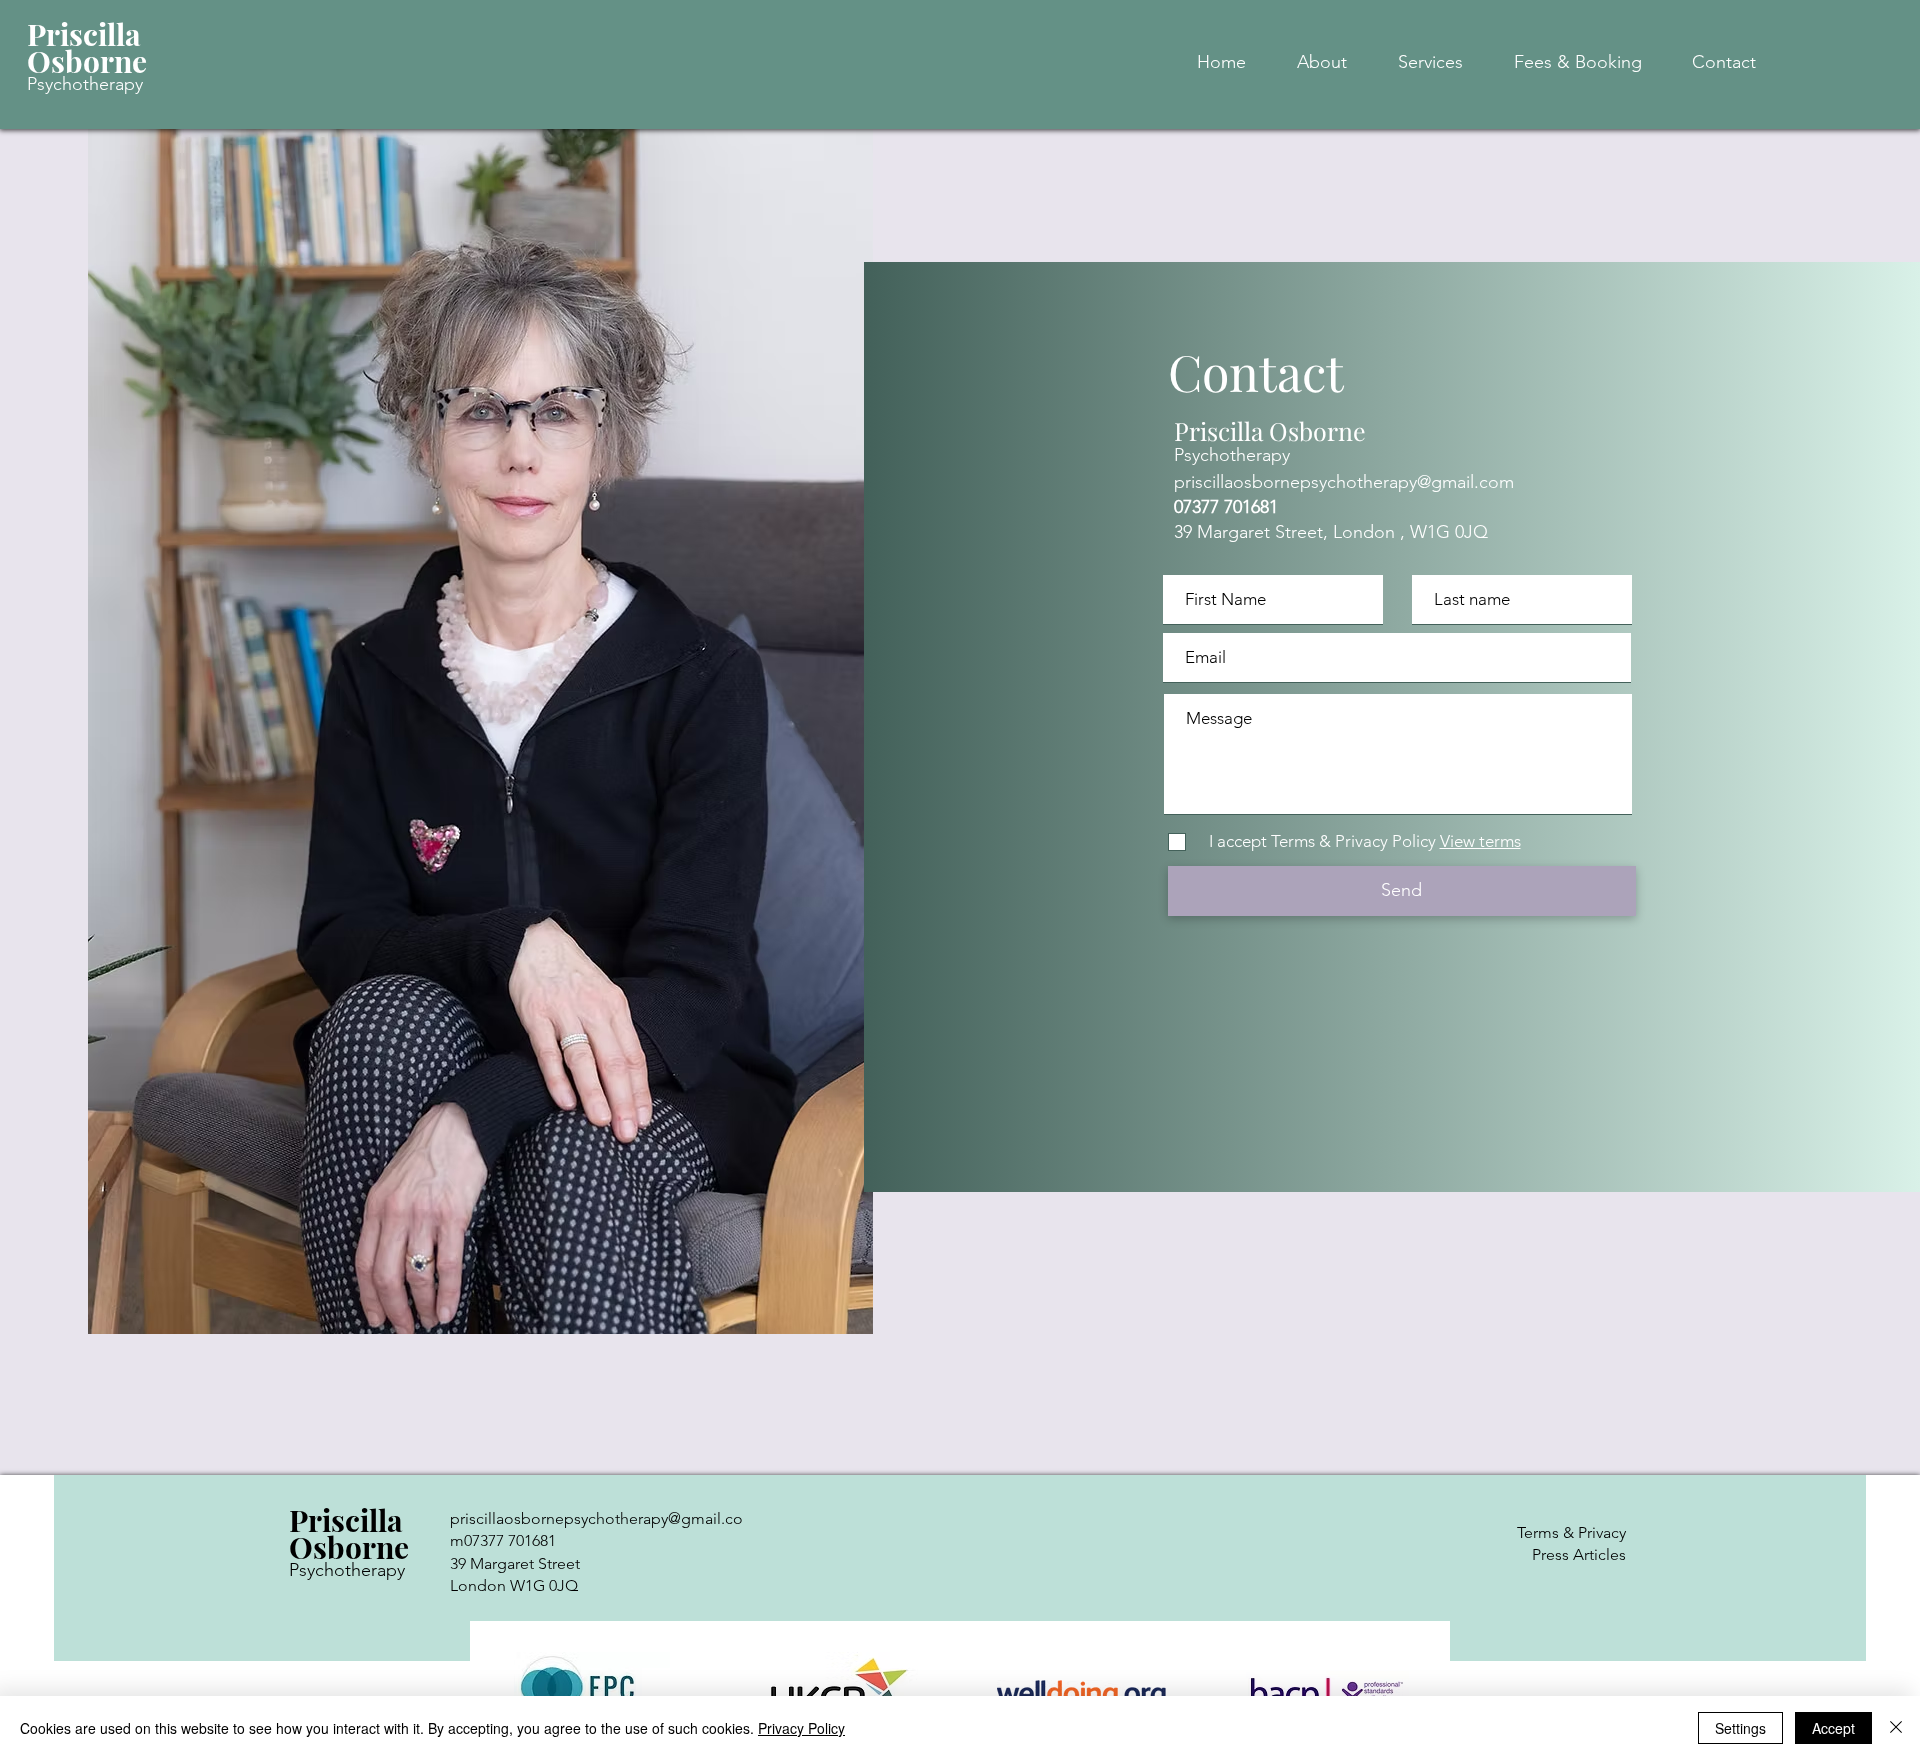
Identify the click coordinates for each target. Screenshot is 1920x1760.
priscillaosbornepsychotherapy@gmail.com (1344, 482)
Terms (1538, 1532)
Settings (1740, 1728)
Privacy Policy (801, 1728)
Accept (1833, 1728)
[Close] (1896, 1728)
